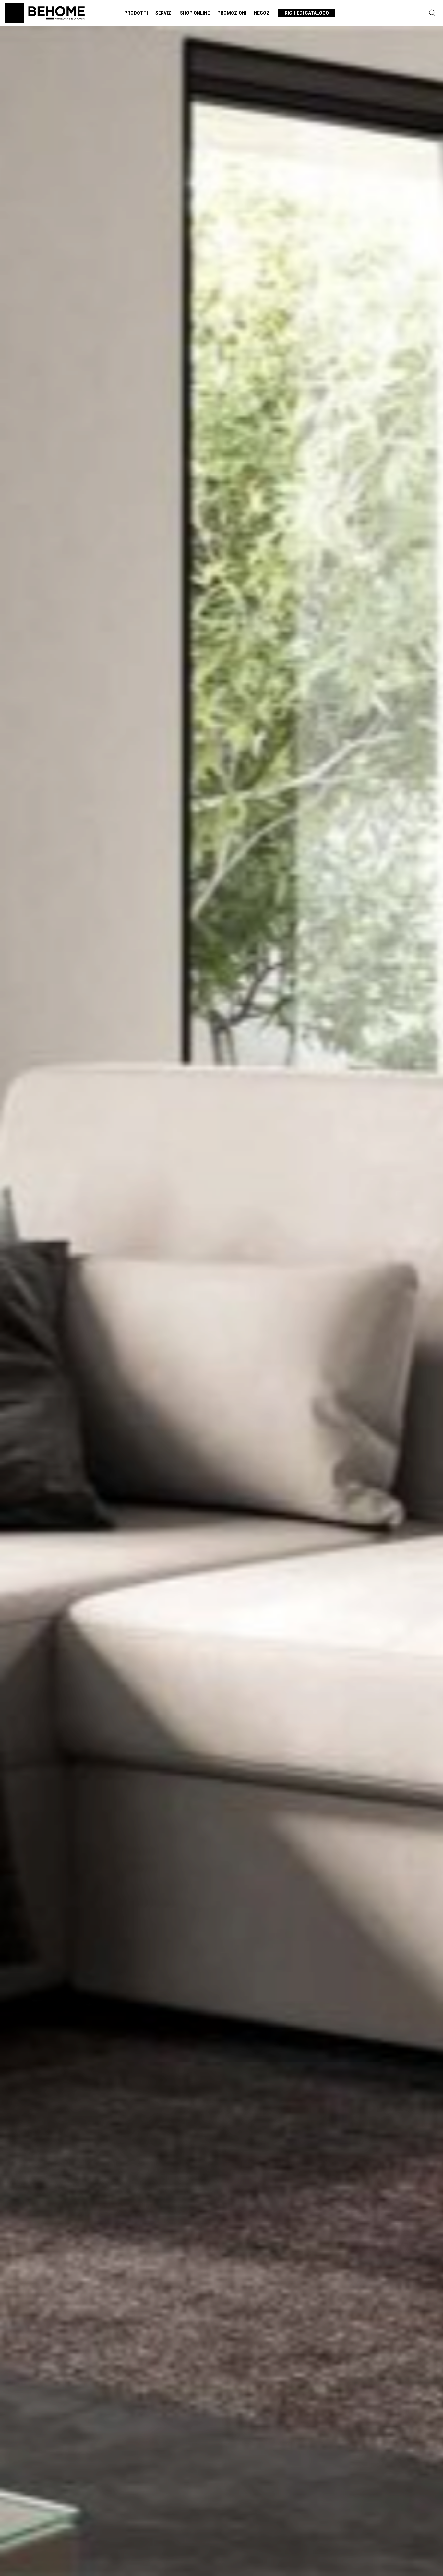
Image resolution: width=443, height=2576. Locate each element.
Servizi (164, 13)
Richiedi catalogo (307, 13)
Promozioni (232, 13)
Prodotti (136, 13)
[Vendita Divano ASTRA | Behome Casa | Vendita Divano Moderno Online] (57, 23)
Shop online (195, 13)
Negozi (262, 13)
